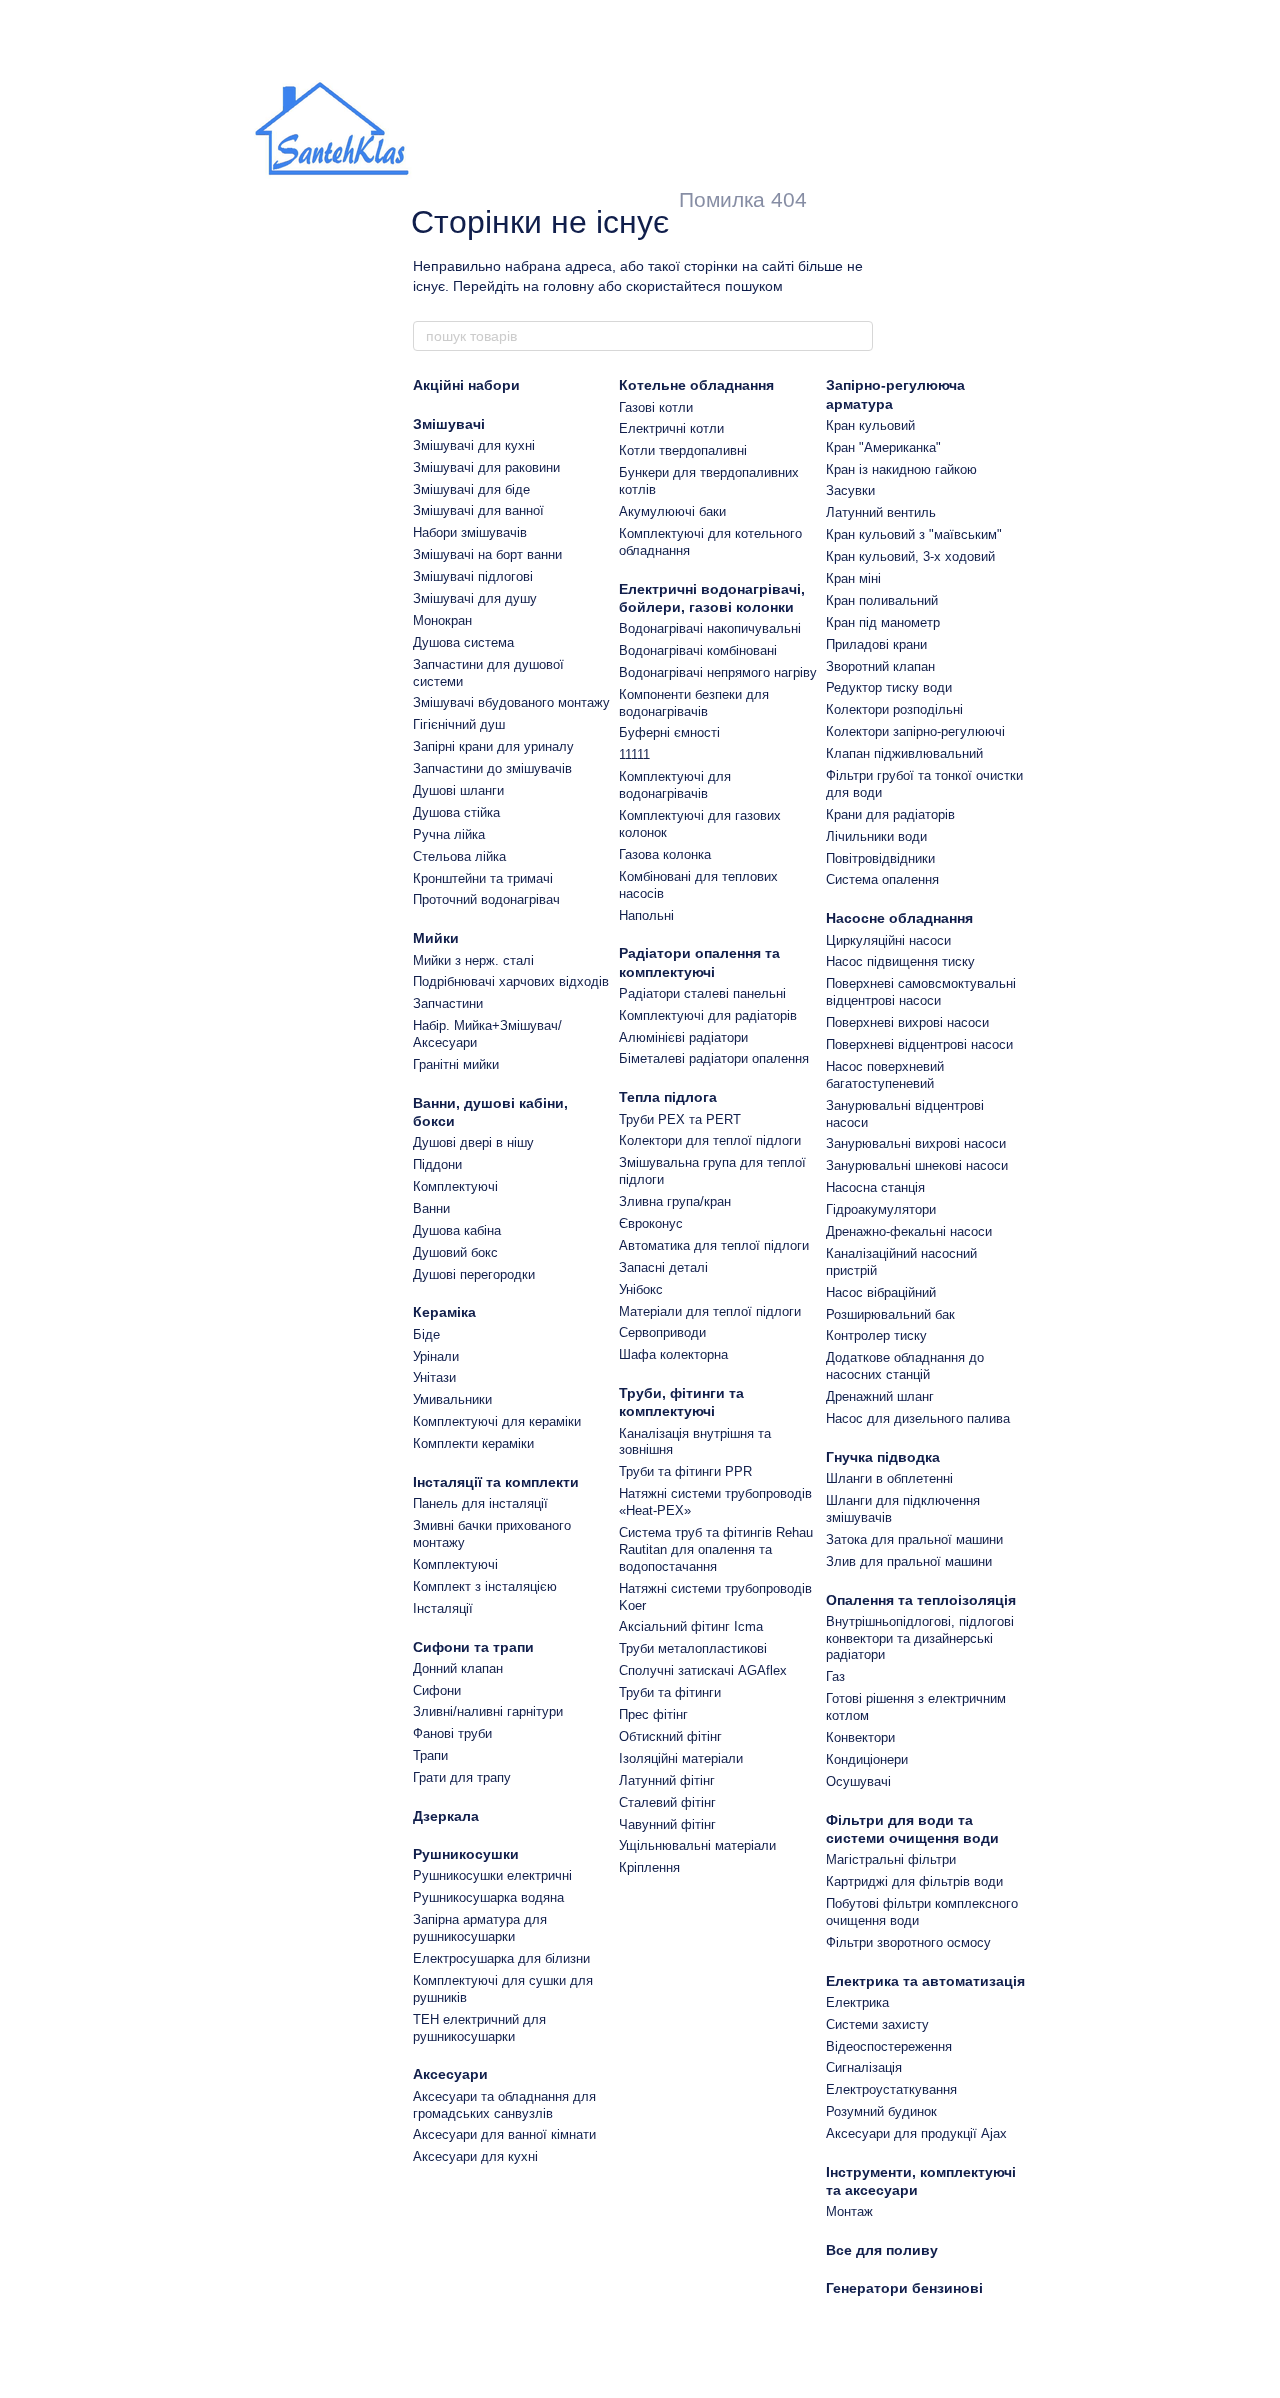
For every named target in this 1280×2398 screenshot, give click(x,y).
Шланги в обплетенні (889, 1478)
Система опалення (882, 879)
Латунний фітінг (667, 1780)
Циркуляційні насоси (888, 940)
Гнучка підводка (883, 1457)
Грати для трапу (462, 1777)
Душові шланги (458, 790)
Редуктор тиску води (889, 687)
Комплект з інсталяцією (485, 1586)
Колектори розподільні (894, 709)
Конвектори (860, 1737)
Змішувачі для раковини (486, 467)
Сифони (437, 1690)
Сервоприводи (662, 1332)
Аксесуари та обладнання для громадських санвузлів (504, 2105)
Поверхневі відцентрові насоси (919, 1044)
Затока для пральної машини (914, 1539)
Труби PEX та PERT (680, 1119)
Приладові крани (876, 644)
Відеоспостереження (889, 2046)
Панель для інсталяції (480, 1503)
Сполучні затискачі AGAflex (703, 1670)
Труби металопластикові (693, 1648)
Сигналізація (864, 2067)
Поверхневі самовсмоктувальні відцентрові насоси (921, 992)
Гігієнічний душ (459, 724)
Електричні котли (671, 428)
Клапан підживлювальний (904, 753)
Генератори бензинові (904, 2288)
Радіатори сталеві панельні (702, 993)
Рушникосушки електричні (492, 1875)
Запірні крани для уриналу (493, 746)
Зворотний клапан (880, 666)
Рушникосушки (466, 1854)
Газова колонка (665, 854)
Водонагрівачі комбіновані (698, 650)
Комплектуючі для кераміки (497, 1421)
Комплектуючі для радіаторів (708, 1015)
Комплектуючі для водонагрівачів (675, 785)
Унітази (434, 1377)
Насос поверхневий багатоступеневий (885, 1075)
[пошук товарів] (857, 336)
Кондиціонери (867, 1759)
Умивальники (452, 1399)
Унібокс (641, 1289)
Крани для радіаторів (890, 814)
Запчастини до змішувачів (492, 768)
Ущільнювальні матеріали (697, 1845)
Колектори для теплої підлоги (710, 1140)
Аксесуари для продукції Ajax (916, 2133)
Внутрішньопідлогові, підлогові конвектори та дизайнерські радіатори (920, 1638)
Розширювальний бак (890, 1314)
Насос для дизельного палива (918, 1418)
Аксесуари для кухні (475, 2156)
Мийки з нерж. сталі (473, 960)
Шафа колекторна (673, 1354)
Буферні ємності (669, 732)
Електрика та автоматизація (925, 1981)
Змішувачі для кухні (474, 445)
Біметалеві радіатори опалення (714, 1058)
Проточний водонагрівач (486, 899)
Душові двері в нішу (473, 1142)
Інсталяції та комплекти (496, 1482)
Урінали (436, 1356)
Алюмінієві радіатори (683, 1037)
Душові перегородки (474, 1274)
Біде (426, 1334)
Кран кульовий (870, 425)
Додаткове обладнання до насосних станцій (905, 1366)
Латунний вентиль (881, 512)
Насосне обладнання (899, 918)
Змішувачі (449, 424)
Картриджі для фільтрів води (914, 1881)
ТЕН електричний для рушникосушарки (479, 2028)
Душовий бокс (455, 1252)
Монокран (442, 620)
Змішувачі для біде (471, 489)
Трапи (430, 1755)
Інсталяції (443, 1608)
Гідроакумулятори (881, 1209)
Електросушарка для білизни (501, 1958)
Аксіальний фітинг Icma (691, 1626)
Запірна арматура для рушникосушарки (480, 1928)
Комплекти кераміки (473, 1443)
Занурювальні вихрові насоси (916, 1143)
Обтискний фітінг (670, 1736)
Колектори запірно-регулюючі (915, 731)
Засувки (850, 490)
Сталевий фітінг (667, 1802)
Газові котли (656, 407)
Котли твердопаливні (683, 450)
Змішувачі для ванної (478, 510)
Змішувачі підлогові (473, 576)
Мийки (436, 938)
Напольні (646, 915)
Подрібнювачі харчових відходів (511, 981)
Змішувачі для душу (475, 598)
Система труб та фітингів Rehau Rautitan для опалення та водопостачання (716, 1549)
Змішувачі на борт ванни (487, 554)
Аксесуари (450, 2074)
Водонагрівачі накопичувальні (710, 628)
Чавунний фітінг (667, 1824)
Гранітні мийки (456, 1064)
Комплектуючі (455, 1186)
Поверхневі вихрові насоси (907, 1022)
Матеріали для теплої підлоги (710, 1311)
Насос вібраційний (881, 1292)
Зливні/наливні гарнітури (488, 1711)
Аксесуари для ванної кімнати (504, 2134)
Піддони (437, 1164)
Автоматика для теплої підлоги (714, 1245)
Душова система (463, 642)
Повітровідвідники (880, 858)
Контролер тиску (876, 1335)
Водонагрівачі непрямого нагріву (718, 672)
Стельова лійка (459, 856)
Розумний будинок (881, 2111)
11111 (634, 754)
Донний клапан (458, 1668)
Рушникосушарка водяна (488, 1897)
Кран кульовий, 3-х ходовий (910, 556)
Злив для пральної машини (909, 1561)
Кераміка (444, 1312)
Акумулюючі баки (672, 511)
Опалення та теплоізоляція (921, 1600)
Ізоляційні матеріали (681, 1758)
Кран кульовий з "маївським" (914, 534)
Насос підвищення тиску (900, 961)
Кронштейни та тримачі (483, 878)
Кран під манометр (883, 622)
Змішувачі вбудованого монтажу (511, 702)
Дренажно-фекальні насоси (909, 1231)
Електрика (857, 2002)
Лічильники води (876, 836)
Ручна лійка (449, 834)
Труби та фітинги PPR (685, 1471)
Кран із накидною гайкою (901, 469)
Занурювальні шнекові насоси (917, 1165)
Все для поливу (882, 2250)
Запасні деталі (663, 1267)
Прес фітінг (653, 1714)
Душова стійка (456, 812)
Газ (835, 1676)
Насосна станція (875, 1187)
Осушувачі (858, 1781)
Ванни (431, 1208)
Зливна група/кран (675, 1201)
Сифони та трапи (473, 1647)
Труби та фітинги (670, 1692)
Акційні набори (466, 385)
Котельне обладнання (696, 385)
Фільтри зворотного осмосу (908, 1942)
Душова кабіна (457, 1230)
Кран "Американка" (883, 447)
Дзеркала (446, 1816)
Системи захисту (877, 2024)
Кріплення (649, 1867)
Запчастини (448, 1003)
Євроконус (651, 1223)
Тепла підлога (668, 1097)
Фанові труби (452, 1733)
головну (568, 286)
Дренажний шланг (880, 1396)
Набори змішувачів (470, 532)
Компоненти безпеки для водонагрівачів (694, 703)
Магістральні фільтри (891, 1859)
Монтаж (849, 2211)
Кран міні (853, 578)
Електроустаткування (891, 2089)
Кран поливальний (882, 600)
